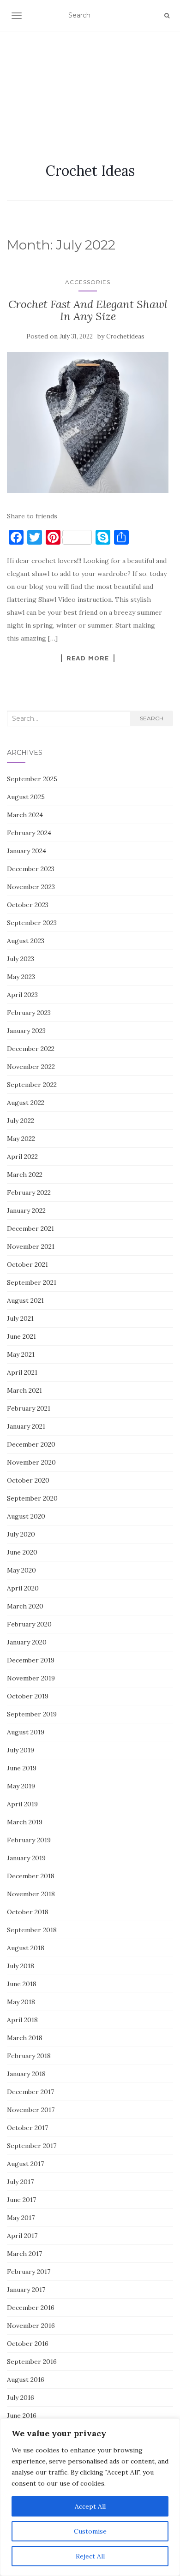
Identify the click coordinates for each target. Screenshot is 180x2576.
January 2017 (26, 2290)
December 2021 (30, 1229)
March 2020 (25, 1606)
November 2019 (31, 1678)
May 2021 (21, 1354)
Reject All (90, 2556)
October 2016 (28, 2344)
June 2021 (21, 1336)
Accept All (90, 2506)
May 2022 (21, 1139)
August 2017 (25, 2164)
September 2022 (32, 1085)
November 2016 (31, 2326)
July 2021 (20, 1318)
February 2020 (29, 1624)
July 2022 (21, 1121)
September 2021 (32, 1282)
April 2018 (22, 2020)
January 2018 (26, 2074)
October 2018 (28, 1912)
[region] (90, 2497)
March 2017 (24, 2254)
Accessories (88, 282)
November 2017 (31, 2110)
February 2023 (29, 1013)
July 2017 (20, 2182)
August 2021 (25, 1300)
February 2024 (29, 833)
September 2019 (32, 1714)
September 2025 (32, 779)
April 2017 (22, 2236)
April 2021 (22, 1372)
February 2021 (29, 1408)
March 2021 (24, 1390)
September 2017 (32, 2146)
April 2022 (22, 1157)
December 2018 (31, 1876)
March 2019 (25, 1822)
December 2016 (31, 2308)
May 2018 (21, 2002)
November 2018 (31, 1894)
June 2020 (22, 1552)
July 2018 (21, 1966)
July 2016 (21, 2398)
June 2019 (22, 1768)
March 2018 (25, 2038)
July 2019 (21, 1750)
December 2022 (31, 1049)
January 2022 (26, 1211)
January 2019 (26, 1858)
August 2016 (26, 2380)
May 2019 (21, 1786)
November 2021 (31, 1246)
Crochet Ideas (90, 171)
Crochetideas (125, 336)
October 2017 (27, 2128)
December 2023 (31, 869)
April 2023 (22, 995)
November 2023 (31, 887)
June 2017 (21, 2200)
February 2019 (29, 1840)
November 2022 (31, 1067)
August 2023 (26, 941)
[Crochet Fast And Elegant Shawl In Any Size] (88, 422)
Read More (88, 658)
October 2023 (28, 905)
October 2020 (28, 1480)
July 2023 (21, 959)
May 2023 (21, 977)
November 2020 (31, 1462)
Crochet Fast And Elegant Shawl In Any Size (88, 310)
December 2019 (31, 1660)
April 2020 (23, 1588)
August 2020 (26, 1516)
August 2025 (26, 797)
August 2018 (26, 1948)
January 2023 (26, 1031)
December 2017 (30, 2092)
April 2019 (22, 1804)
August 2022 (26, 1103)
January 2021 (26, 1426)
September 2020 (32, 1498)
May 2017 (21, 2218)
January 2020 (27, 1642)
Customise (90, 2531)
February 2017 (29, 2272)
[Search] (167, 16)
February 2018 (29, 2056)
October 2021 (27, 1264)
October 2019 (28, 1696)
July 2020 (21, 1534)
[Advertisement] (90, 86)
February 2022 (29, 1193)
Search (152, 718)
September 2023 (32, 923)
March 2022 (25, 1175)
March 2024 (25, 815)
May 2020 (21, 1570)
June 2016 (22, 2416)
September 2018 (32, 1930)
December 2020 (31, 1444)
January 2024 (27, 851)
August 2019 (26, 1732)
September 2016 (32, 2362)
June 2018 (22, 1984)
